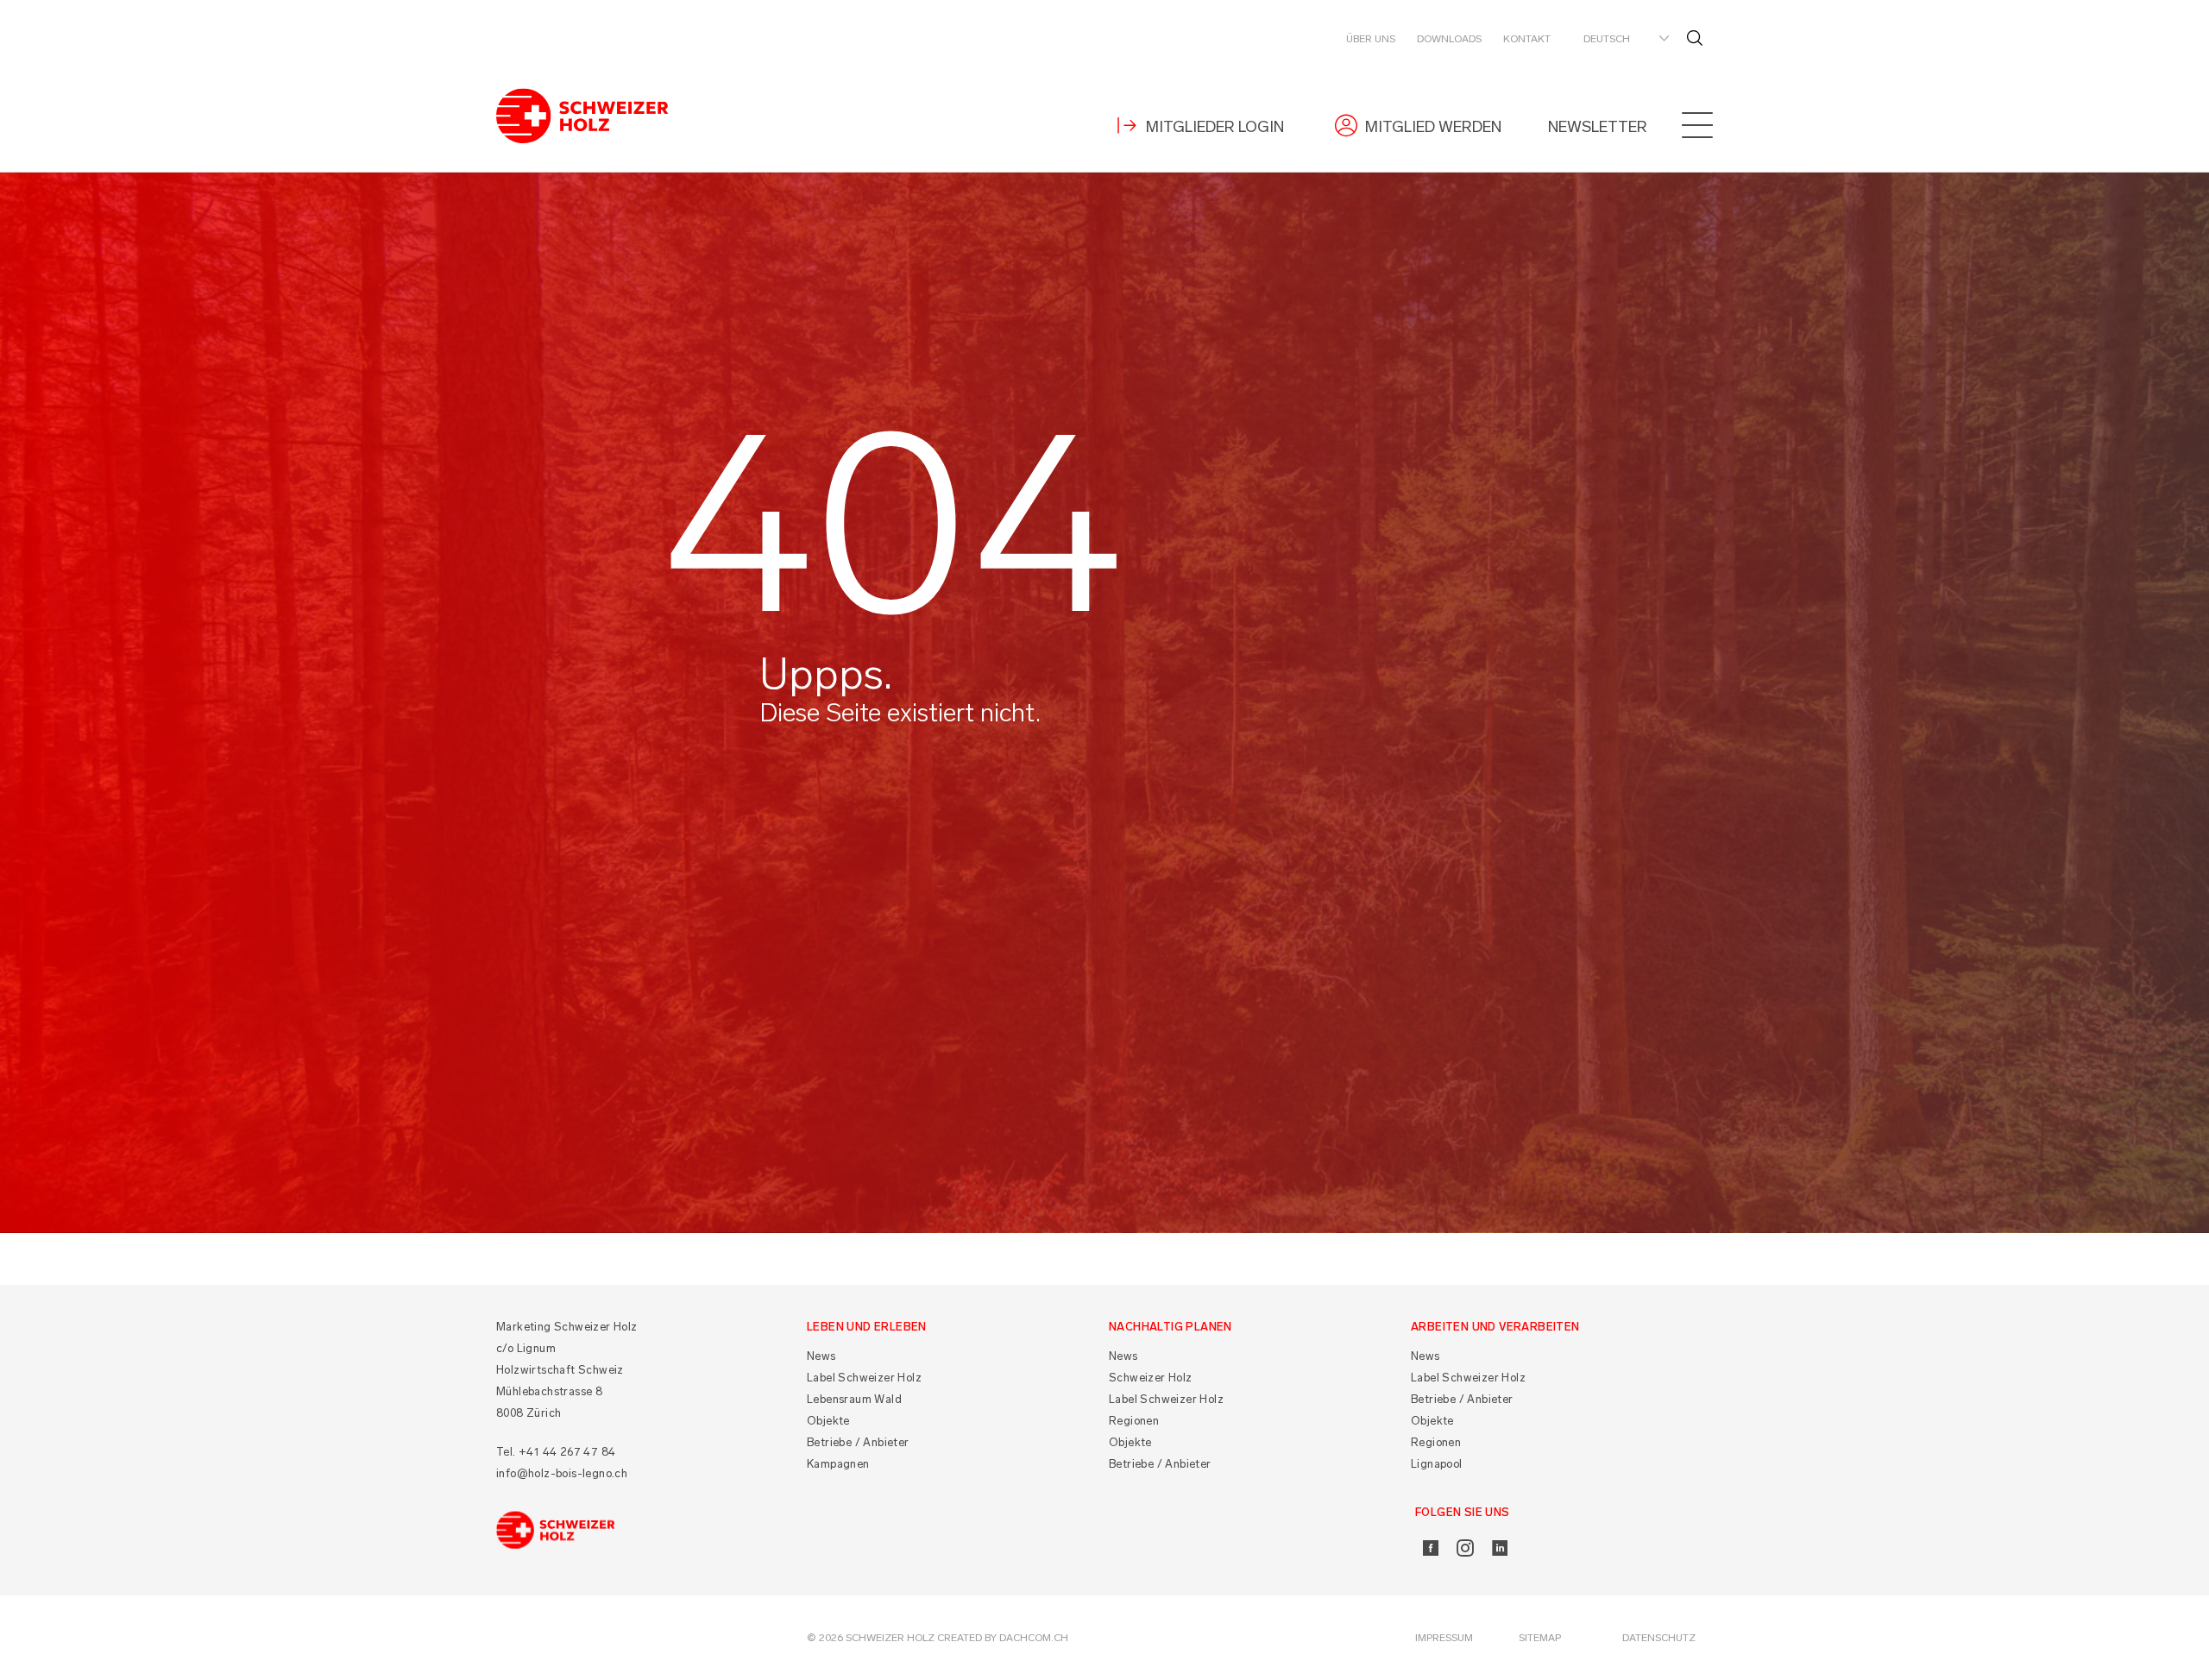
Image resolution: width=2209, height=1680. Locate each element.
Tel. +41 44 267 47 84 (556, 1452)
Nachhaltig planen (1171, 1327)
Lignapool (1437, 1464)
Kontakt (1527, 39)
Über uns (1371, 39)
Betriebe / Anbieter (858, 1442)
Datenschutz (1659, 1638)
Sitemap (1540, 1638)
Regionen (1134, 1421)
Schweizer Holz (1151, 1378)
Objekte (828, 1421)
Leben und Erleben (867, 1327)
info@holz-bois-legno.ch (562, 1473)
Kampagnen (838, 1464)
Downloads (1449, 39)
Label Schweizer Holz (864, 1378)
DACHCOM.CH (1034, 1638)
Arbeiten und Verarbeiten (1495, 1327)
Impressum (1444, 1638)
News (821, 1356)
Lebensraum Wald (854, 1399)
